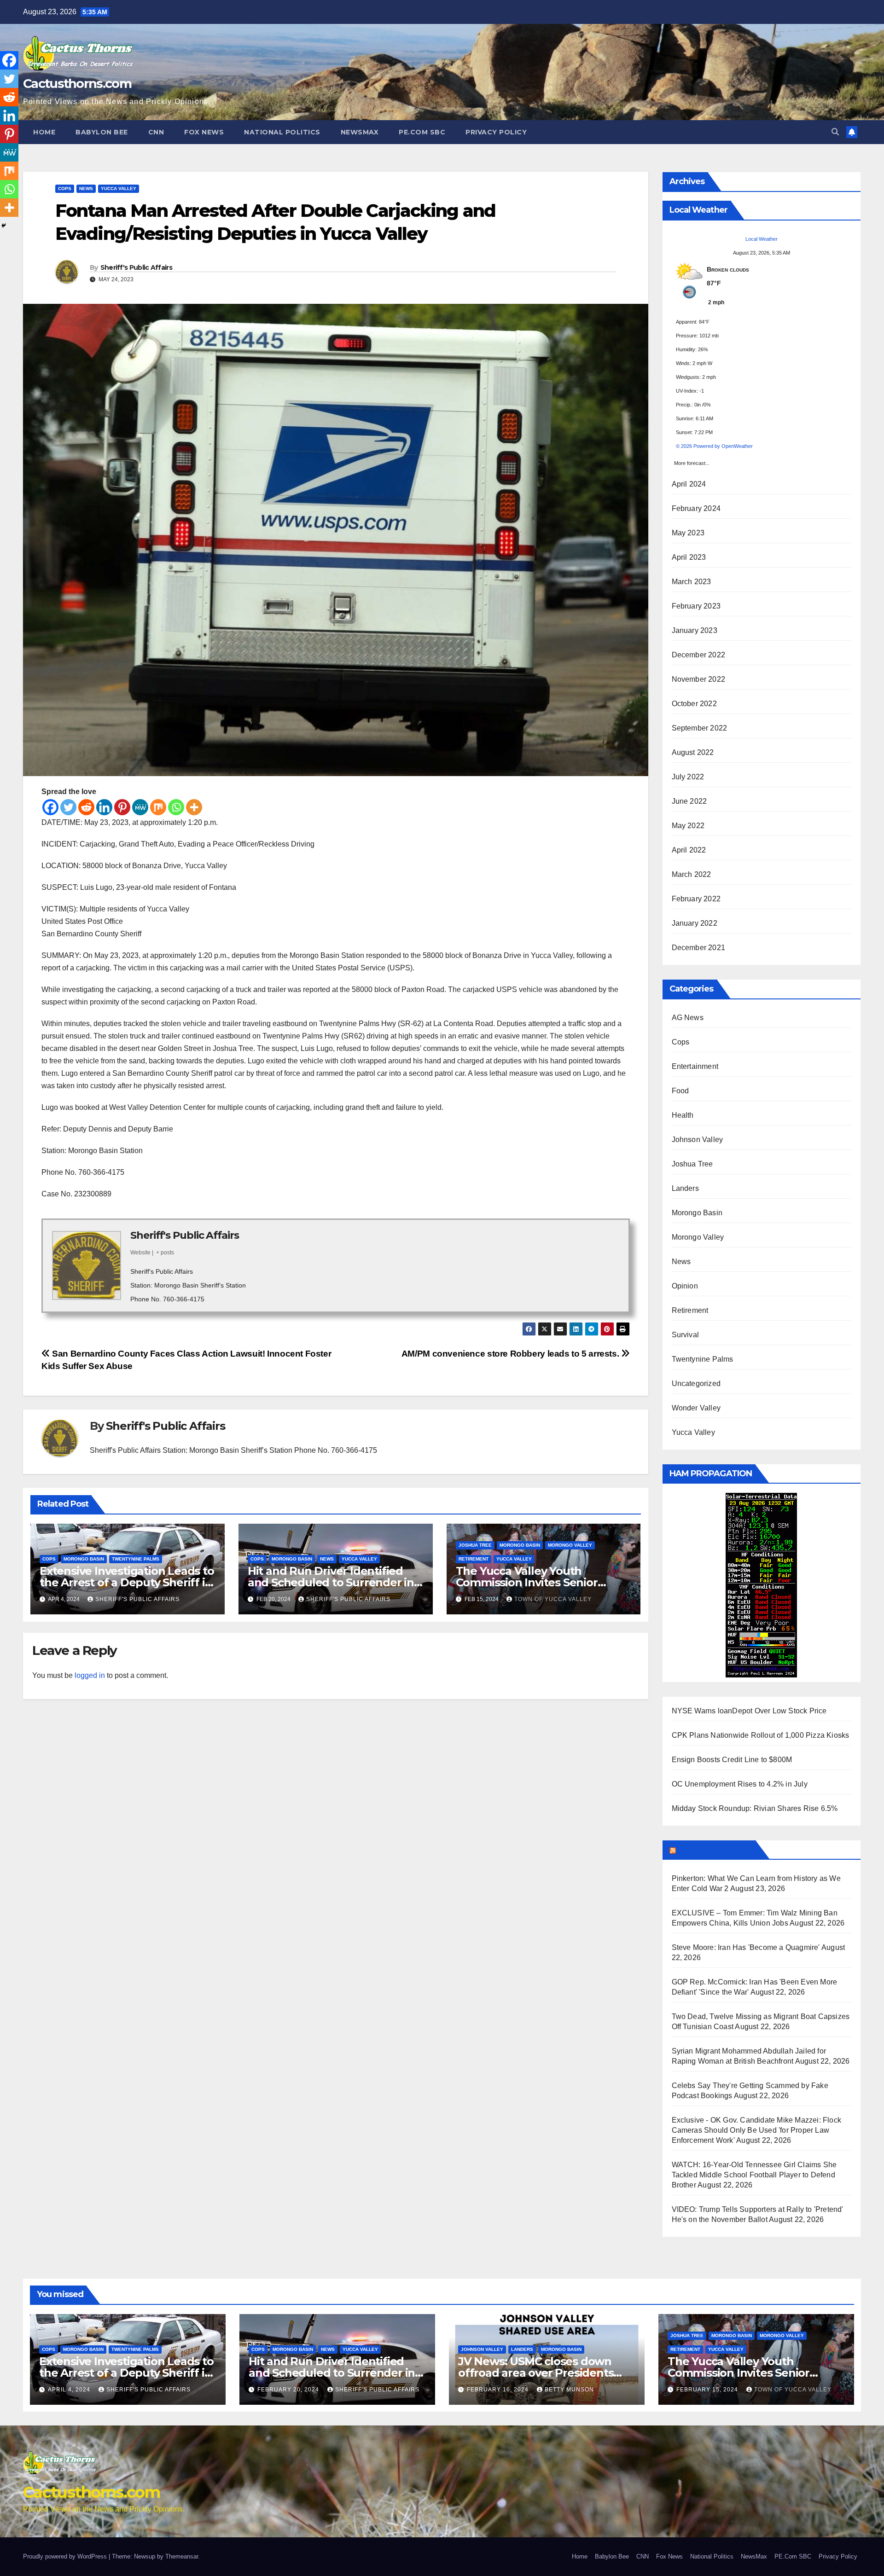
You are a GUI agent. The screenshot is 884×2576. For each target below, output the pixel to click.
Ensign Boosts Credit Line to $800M (732, 1760)
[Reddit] (86, 807)
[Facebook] (50, 807)
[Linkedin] (104, 807)
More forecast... (692, 461)
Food (680, 1091)
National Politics (282, 132)
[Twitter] (68, 807)
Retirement (474, 1559)
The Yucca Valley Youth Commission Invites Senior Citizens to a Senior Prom (527, 1582)
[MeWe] (140, 807)
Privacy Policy (496, 132)
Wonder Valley (696, 1408)
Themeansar (182, 2556)
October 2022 (694, 704)
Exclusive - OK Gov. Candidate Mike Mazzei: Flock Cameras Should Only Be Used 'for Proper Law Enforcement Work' (757, 2130)
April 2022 (689, 850)
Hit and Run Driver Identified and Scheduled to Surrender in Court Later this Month (331, 1582)
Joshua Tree (475, 1545)
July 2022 (688, 777)
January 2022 (695, 923)
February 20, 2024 (289, 2390)
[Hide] (4, 226)
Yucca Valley (119, 189)
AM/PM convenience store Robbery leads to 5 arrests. (511, 1354)
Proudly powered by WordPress (66, 2556)
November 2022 (699, 679)
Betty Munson (569, 2390)
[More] (194, 807)
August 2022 (693, 752)
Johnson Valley (698, 1140)
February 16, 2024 (499, 2390)
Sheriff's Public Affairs (136, 267)
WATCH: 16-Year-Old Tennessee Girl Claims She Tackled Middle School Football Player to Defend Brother (754, 2175)
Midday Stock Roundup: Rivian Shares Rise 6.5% (755, 1808)
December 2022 (699, 655)
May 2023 (688, 533)
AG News (688, 1018)
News (86, 189)
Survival (686, 1335)
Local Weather (762, 239)
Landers (685, 1188)
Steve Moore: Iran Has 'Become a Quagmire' (746, 1947)
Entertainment (695, 1066)
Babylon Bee (102, 132)
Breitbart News (715, 1850)
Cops (65, 189)
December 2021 (699, 948)
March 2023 (692, 582)
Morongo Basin (84, 1559)
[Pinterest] (122, 807)
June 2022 (689, 801)
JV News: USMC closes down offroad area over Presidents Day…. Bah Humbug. (536, 2373)
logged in (90, 1675)
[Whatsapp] (176, 807)
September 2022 (700, 728)
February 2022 (696, 899)
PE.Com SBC (422, 132)
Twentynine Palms (136, 1559)
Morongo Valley (570, 1545)
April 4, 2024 (70, 2390)
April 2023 (689, 557)
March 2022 (692, 874)
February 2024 (696, 508)
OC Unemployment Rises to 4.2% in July (740, 1784)
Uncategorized (696, 1384)
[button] (835, 132)
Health (683, 1115)
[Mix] (158, 807)
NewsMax (360, 132)
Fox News (204, 132)
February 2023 (696, 606)
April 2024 (689, 484)
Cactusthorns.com (77, 84)
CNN (156, 132)
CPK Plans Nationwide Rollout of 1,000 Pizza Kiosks (761, 1735)
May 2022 (688, 826)
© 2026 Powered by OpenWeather (714, 446)
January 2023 (695, 630)
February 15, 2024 (708, 2390)
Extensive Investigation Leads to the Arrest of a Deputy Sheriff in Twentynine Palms (127, 1582)
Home (44, 132)
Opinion (685, 1286)
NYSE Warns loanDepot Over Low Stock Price (749, 1711)
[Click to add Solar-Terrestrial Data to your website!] (761, 1585)
